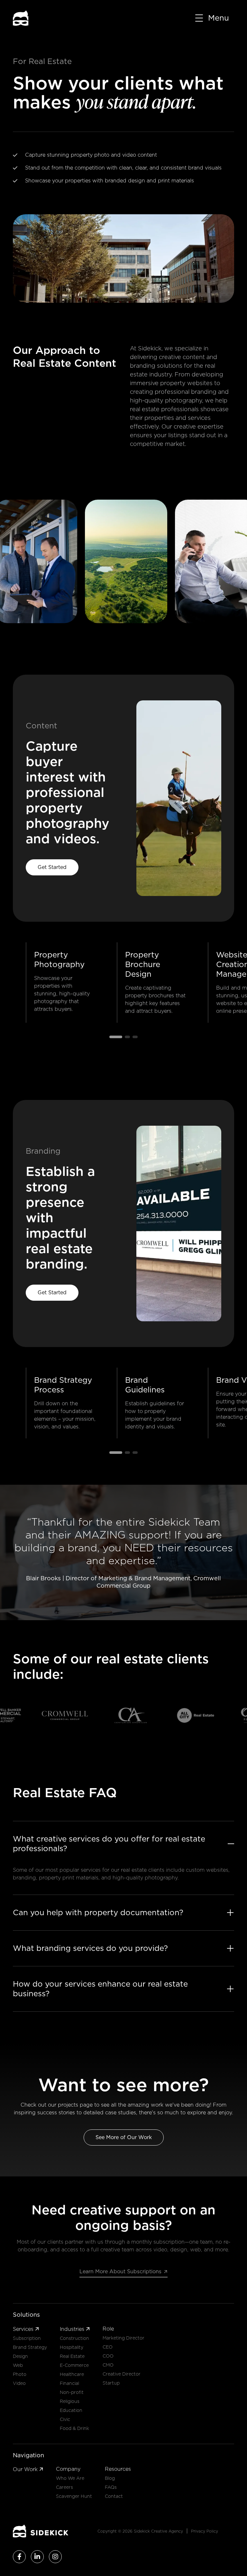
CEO (108, 2347)
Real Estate (72, 2356)
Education (71, 2410)
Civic (65, 2419)
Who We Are (70, 2478)
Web (18, 2365)
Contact (114, 2496)
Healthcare (72, 2374)
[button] (211, 18)
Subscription (27, 2338)
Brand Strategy (30, 2347)
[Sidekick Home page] (41, 2531)
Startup (111, 2383)
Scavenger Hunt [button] (74, 2496)
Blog (110, 2478)
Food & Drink (74, 2428)
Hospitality (72, 2347)
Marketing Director (123, 2338)
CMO (108, 2365)
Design (20, 2356)
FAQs (111, 2487)
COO (108, 2356)
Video (19, 2383)
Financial (69, 2383)
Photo (20, 2374)
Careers (64, 2487)
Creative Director (122, 2374)
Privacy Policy (205, 2531)
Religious (70, 2401)
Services (26, 2329)
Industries (75, 2329)
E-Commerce (74, 2365)
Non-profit (72, 2392)
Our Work (28, 2469)
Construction (74, 2338)
